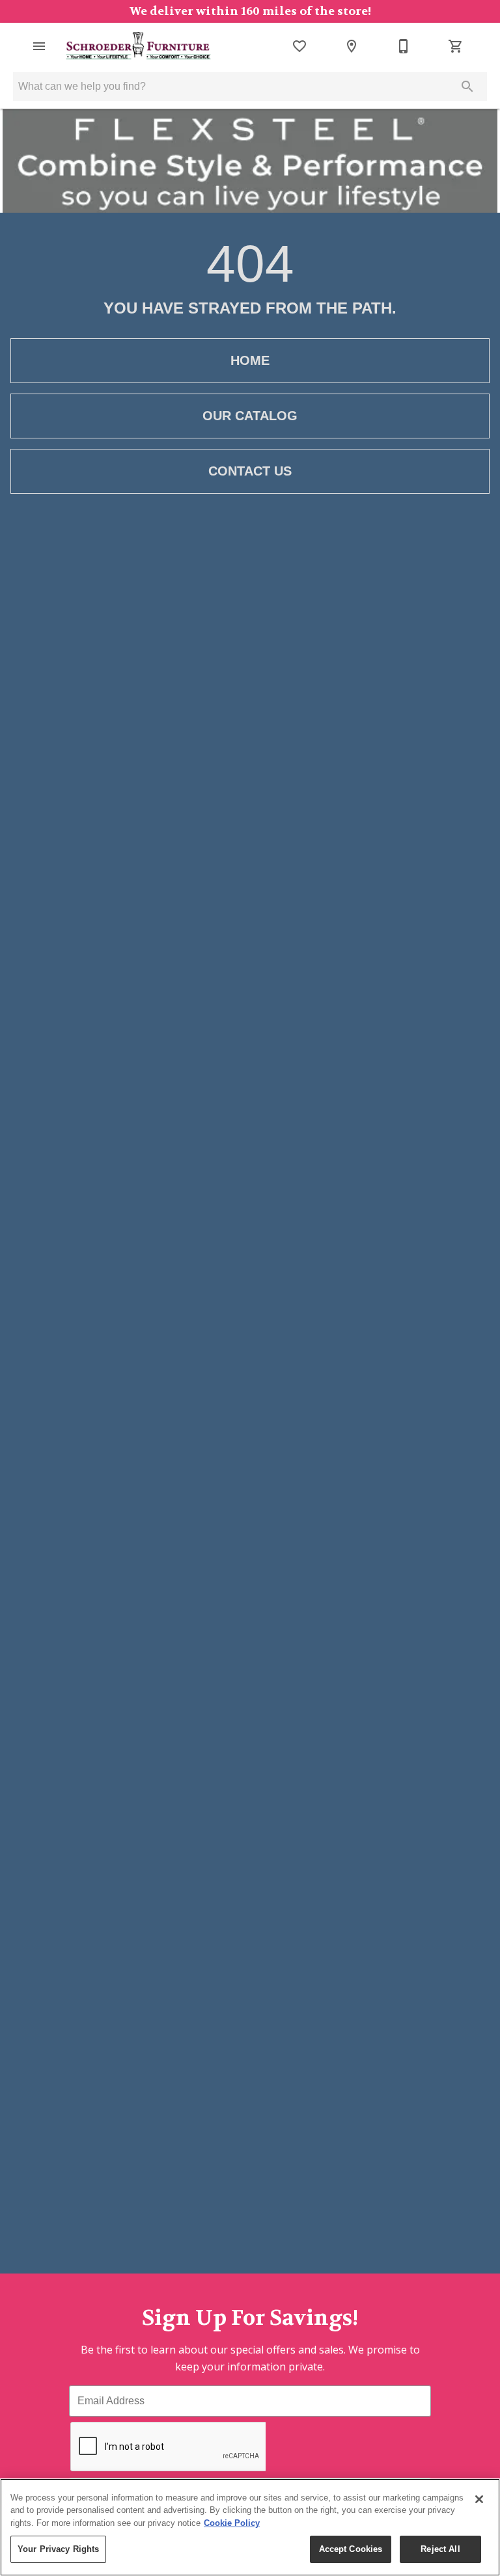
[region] (250, 2527)
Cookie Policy (232, 2523)
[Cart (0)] (456, 46)
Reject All (440, 2549)
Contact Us (250, 471)
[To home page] (139, 46)
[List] (299, 46)
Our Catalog (250, 416)
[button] (39, 46)
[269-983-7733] (404, 46)
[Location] (352, 46)
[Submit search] (467, 87)
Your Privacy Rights (58, 2549)
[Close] (479, 2499)
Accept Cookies (351, 2549)
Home (250, 360)
